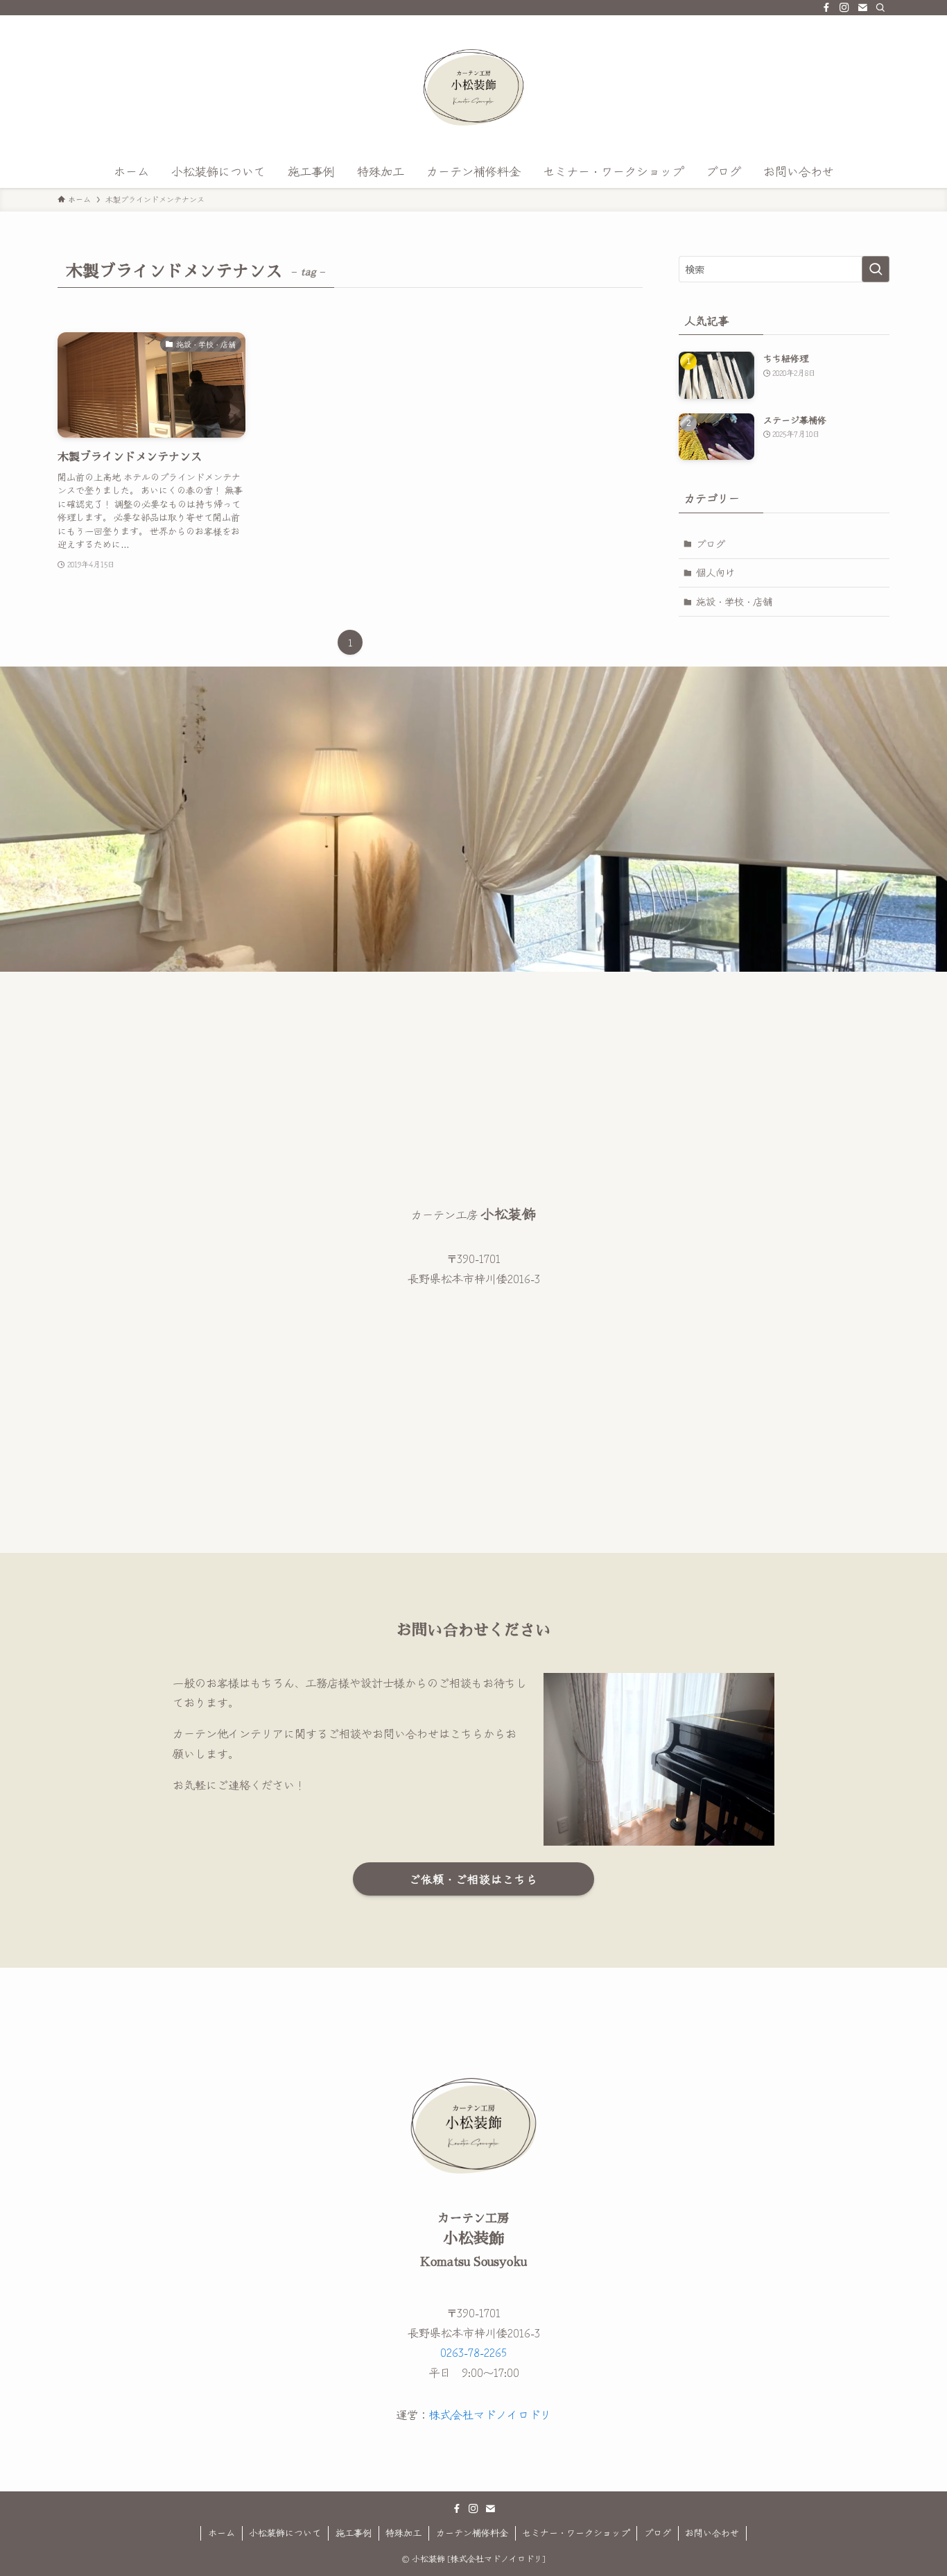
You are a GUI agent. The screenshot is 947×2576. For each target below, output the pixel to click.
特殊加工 (403, 2533)
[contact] (862, 8)
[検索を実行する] (876, 269)
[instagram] (844, 8)
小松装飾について (285, 2533)
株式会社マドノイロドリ (490, 2414)
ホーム (221, 2533)
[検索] (880, 8)
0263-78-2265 (473, 2352)
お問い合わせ (712, 2533)
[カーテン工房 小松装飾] (473, 87)
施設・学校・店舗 (734, 601)
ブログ (711, 544)
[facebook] (826, 8)
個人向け (715, 572)
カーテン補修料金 (472, 2533)
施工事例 (354, 2533)
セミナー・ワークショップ (576, 2533)
